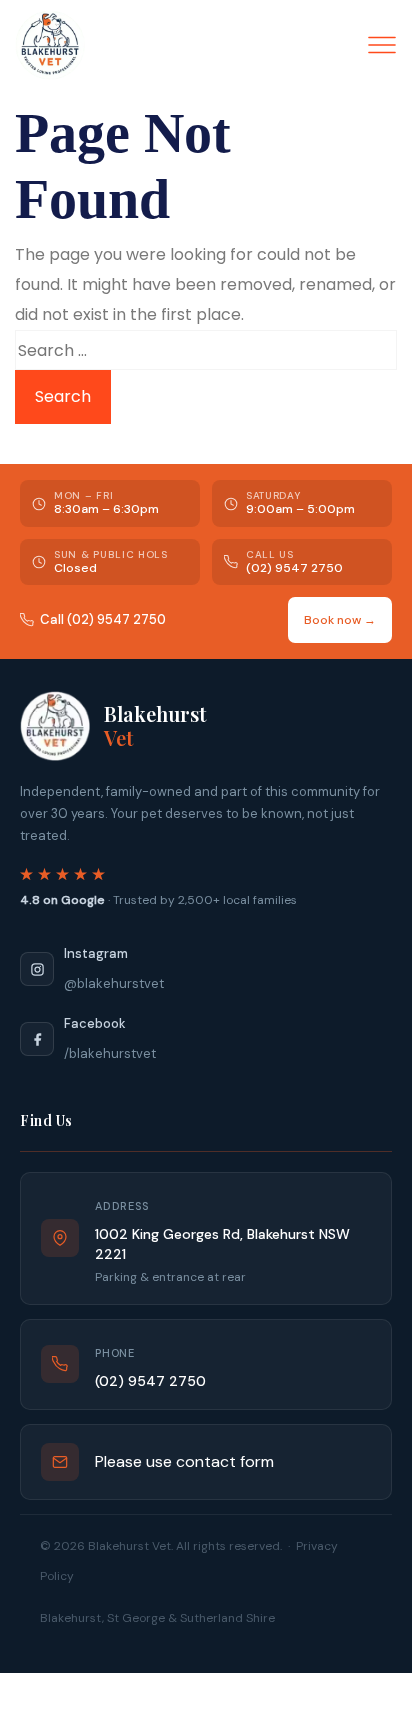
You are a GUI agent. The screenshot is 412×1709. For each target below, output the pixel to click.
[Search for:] (206, 350)
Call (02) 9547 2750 (103, 619)
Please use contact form (184, 1461)
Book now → (340, 620)
